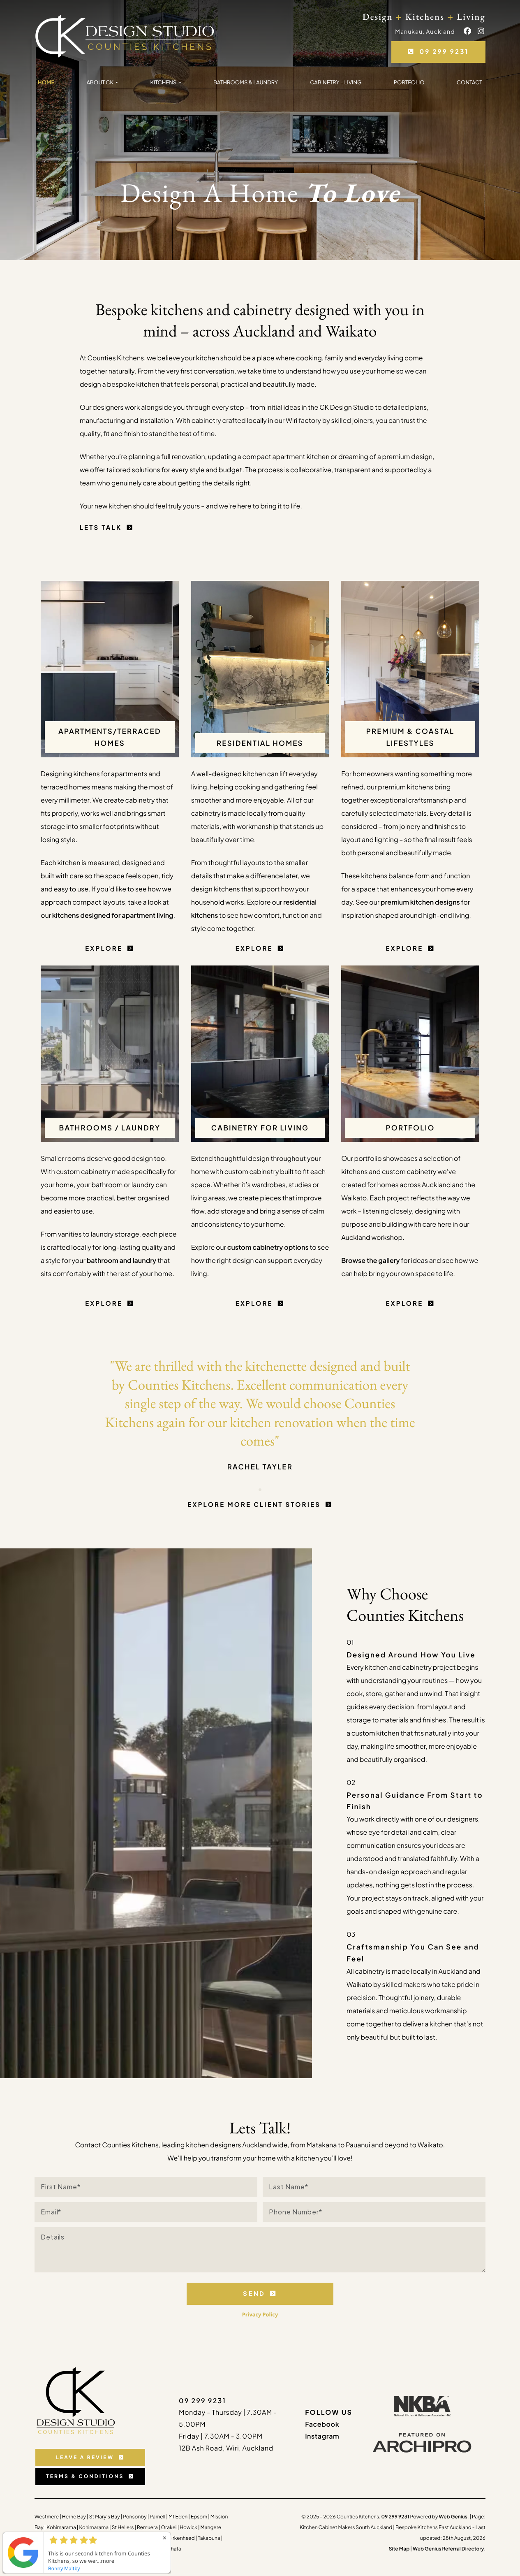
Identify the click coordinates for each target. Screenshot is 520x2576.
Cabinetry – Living (336, 82)
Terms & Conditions (85, 2476)
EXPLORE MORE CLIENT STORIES (254, 1505)
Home (46, 82)
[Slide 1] (260, 1490)
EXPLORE (104, 948)
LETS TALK (101, 528)
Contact (469, 82)
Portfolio (409, 82)
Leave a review (85, 2457)
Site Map (399, 2549)
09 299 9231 (444, 52)
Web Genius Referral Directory (448, 2549)
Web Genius (453, 2517)
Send (254, 2293)
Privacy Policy (260, 2314)
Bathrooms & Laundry (246, 82)
